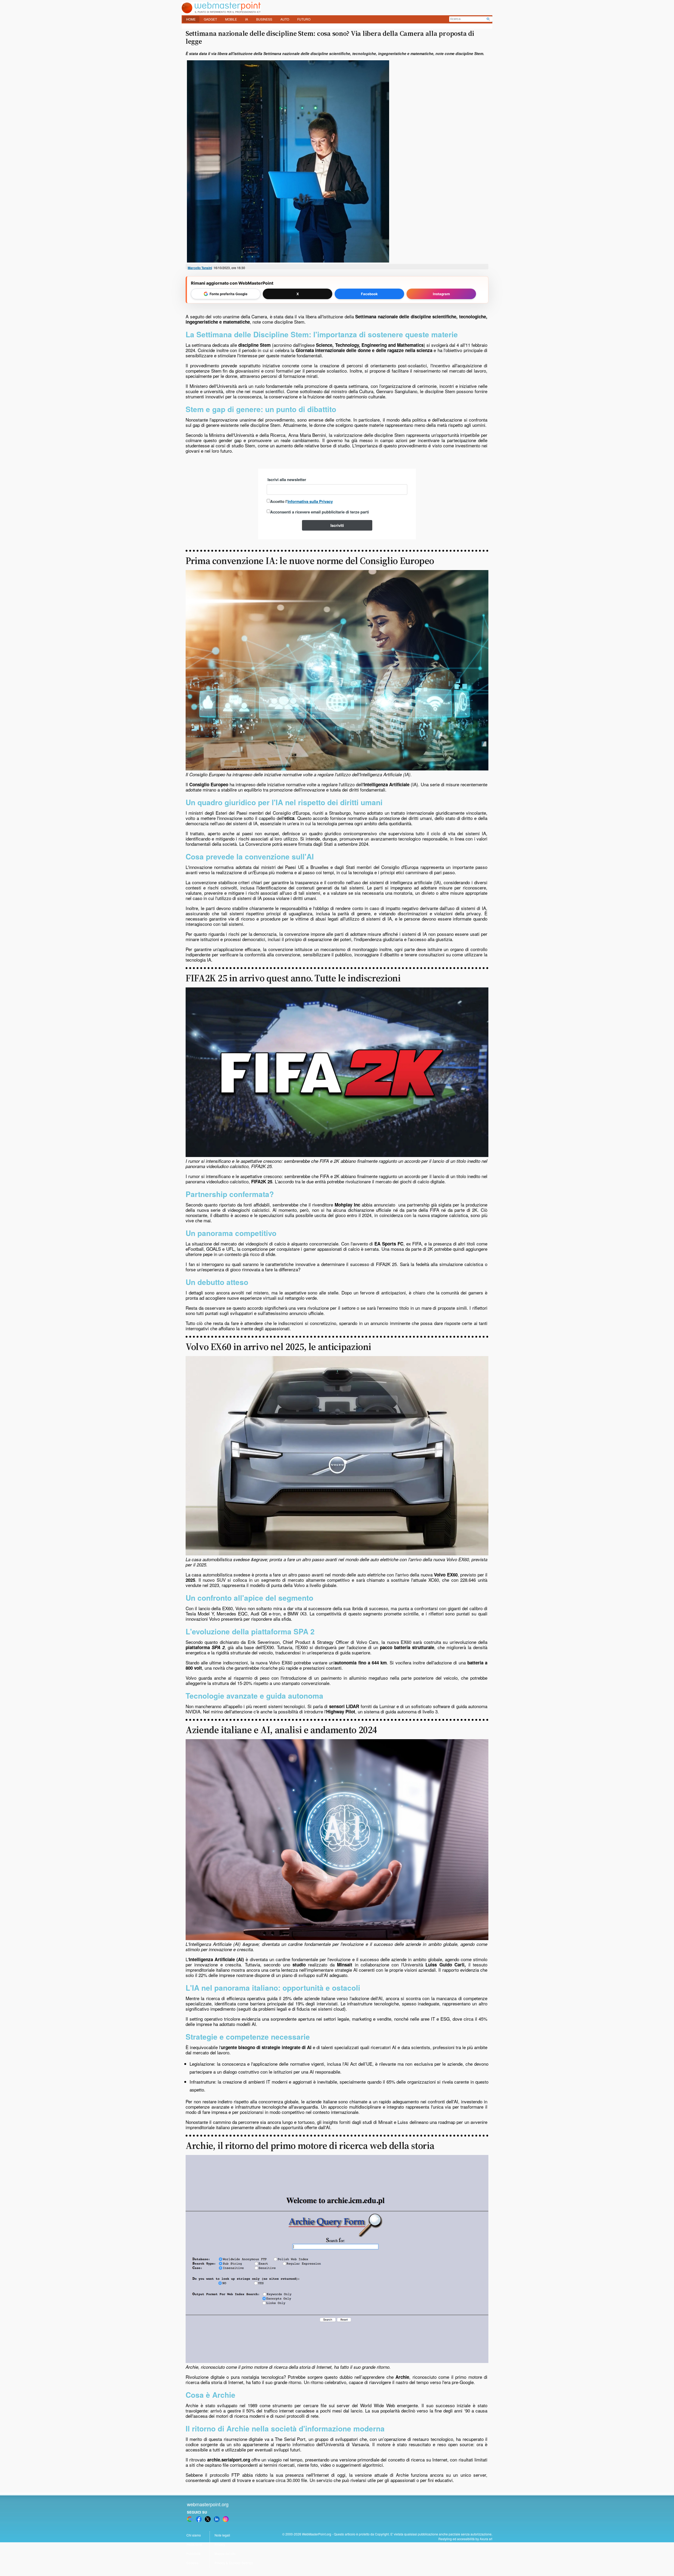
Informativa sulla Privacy (310, 501)
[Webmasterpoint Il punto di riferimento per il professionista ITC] (221, 12)
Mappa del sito (225, 2553)
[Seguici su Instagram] (226, 2519)
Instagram (441, 294)
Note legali (222, 2535)
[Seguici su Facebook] (199, 2519)
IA (247, 19)
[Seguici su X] (208, 2519)
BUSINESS (264, 19)
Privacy (220, 2544)
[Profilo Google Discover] (190, 2519)
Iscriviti (337, 525)
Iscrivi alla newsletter (287, 479)
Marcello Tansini (200, 268)
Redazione (194, 2544)
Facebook (369, 294)
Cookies (192, 2563)
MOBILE (231, 19)
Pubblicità (194, 2553)
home (191, 19)
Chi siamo (194, 2535)
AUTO (285, 19)
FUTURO (304, 19)
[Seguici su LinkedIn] (217, 2519)
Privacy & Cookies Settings (234, 2563)
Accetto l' (301, 501)
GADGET (210, 19)
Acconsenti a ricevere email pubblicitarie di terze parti (319, 512)
